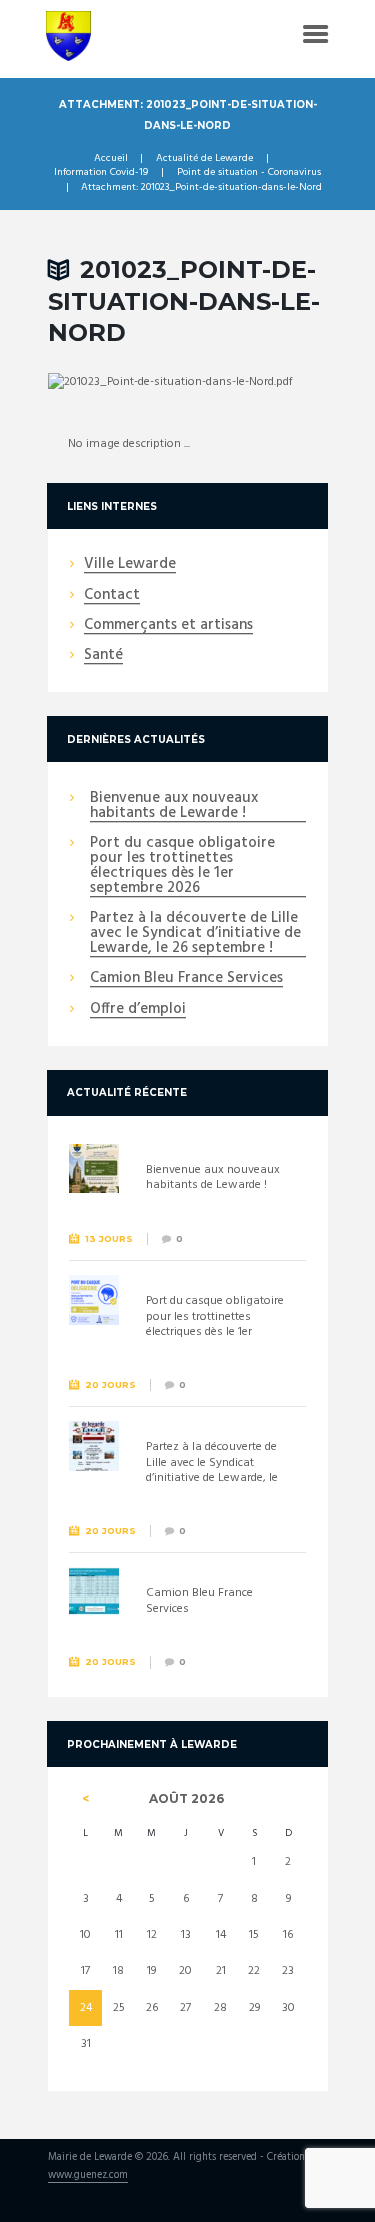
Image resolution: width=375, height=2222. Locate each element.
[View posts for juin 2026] (85, 1799)
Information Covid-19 (101, 173)
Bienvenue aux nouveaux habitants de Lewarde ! (174, 806)
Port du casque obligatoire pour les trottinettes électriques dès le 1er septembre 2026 (182, 866)
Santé (103, 656)
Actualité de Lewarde (204, 159)
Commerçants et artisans (168, 626)
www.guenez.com (88, 2176)
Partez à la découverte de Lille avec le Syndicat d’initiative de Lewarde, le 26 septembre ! (195, 934)
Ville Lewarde (130, 565)
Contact (112, 596)
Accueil (111, 159)
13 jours (109, 1238)
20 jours (110, 1384)
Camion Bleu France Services (186, 979)
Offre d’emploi (138, 1010)
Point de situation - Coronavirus (249, 173)
